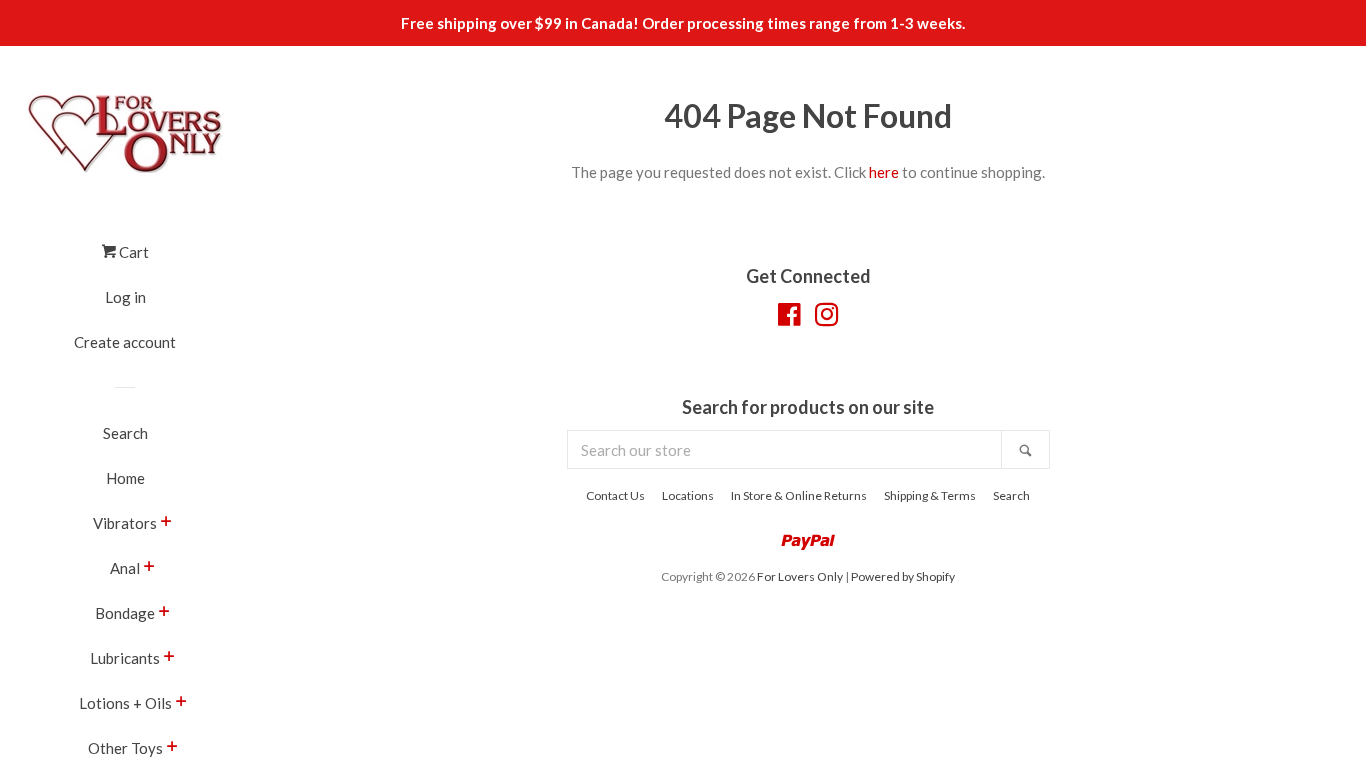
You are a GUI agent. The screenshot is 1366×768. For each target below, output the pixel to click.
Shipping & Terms (930, 495)
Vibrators (125, 523)
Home (125, 478)
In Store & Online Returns (799, 495)
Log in (125, 297)
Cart (132, 252)
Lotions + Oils (125, 703)
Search (125, 433)
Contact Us (615, 495)
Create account (125, 342)
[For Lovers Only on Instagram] (827, 318)
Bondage (125, 613)
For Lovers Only (800, 576)
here (884, 172)
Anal (125, 568)
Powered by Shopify (903, 576)
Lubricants (125, 658)
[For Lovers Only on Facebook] (789, 318)
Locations (688, 495)
